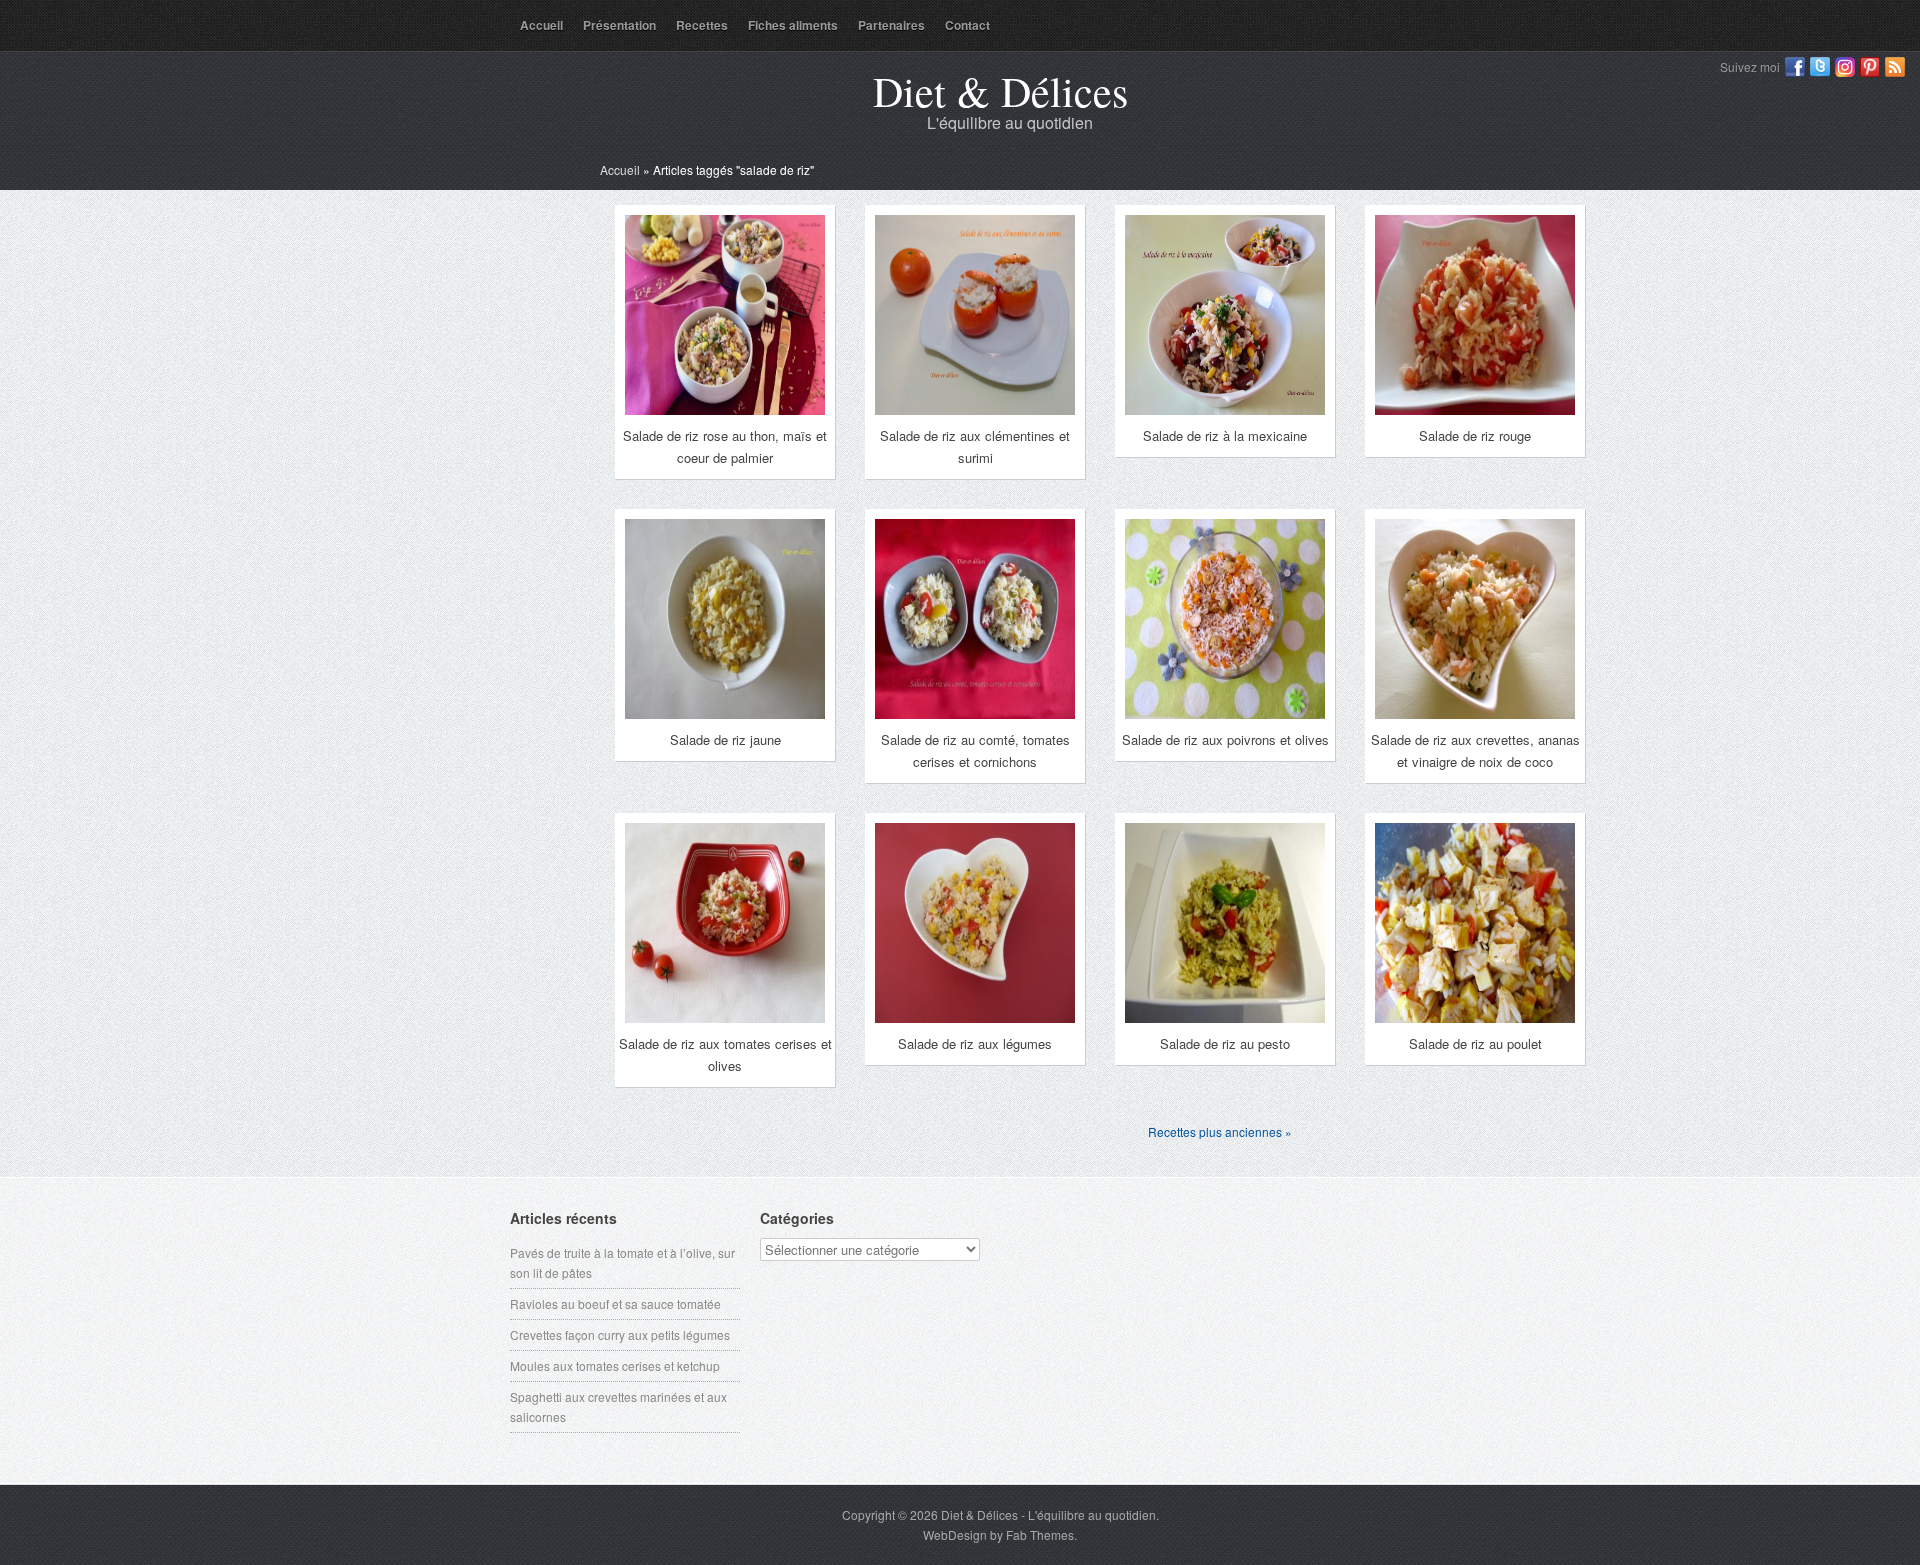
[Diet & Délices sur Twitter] (1820, 67)
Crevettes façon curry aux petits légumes (620, 1334)
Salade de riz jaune (725, 739)
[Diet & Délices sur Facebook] (1795, 67)
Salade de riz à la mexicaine (1225, 435)
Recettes (702, 25)
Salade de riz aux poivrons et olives (1225, 739)
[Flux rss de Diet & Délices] (1895, 67)
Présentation (619, 25)
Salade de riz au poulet (1475, 1043)
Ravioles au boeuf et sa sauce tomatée (615, 1303)
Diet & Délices (1000, 91)
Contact (967, 25)
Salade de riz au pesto (1225, 1043)
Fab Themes (1040, 1534)
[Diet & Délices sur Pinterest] (1870, 67)
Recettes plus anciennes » (1220, 1131)
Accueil (541, 25)
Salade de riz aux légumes (975, 1043)
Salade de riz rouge (1475, 435)
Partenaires (891, 25)
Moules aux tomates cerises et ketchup (615, 1365)
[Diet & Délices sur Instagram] (1845, 67)
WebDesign (955, 1534)
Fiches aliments (793, 25)
